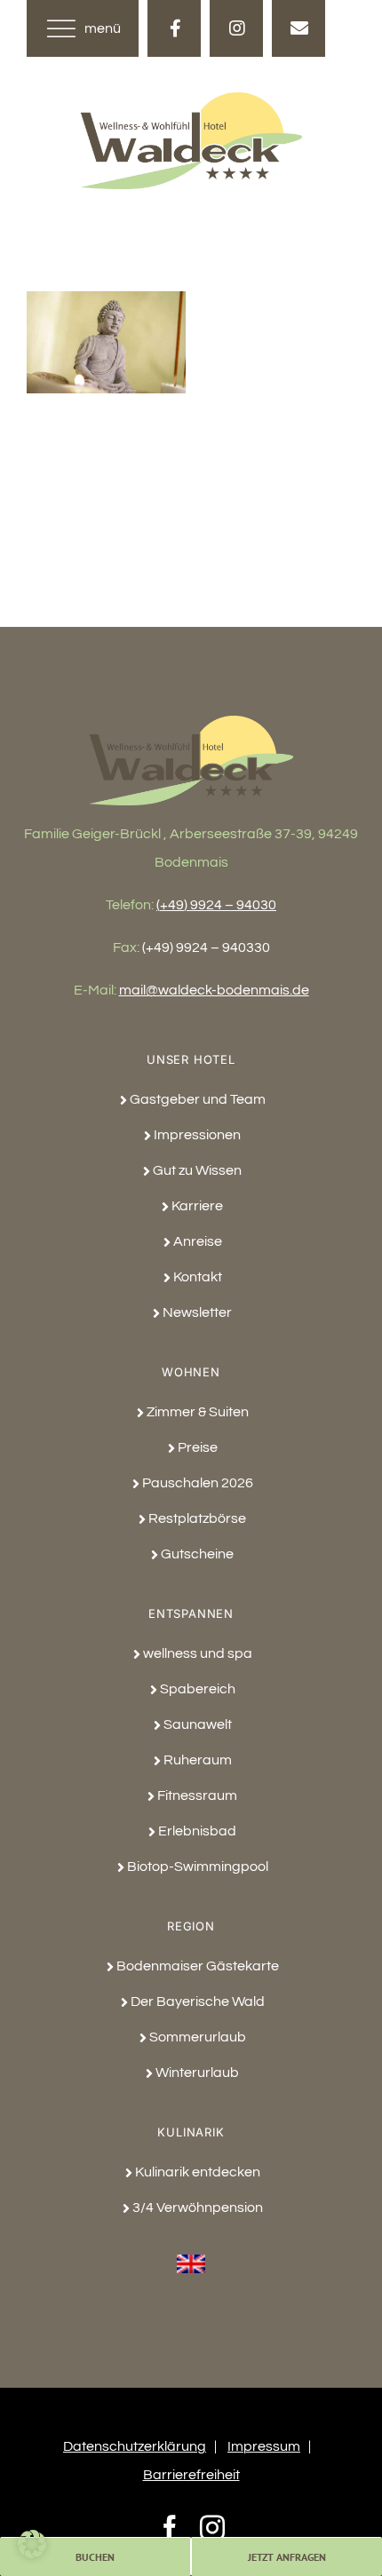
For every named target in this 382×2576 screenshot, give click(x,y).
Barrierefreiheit (191, 2475)
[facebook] (174, 28)
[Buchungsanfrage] (298, 28)
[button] (32, 2544)
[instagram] (236, 28)
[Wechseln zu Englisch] (191, 2254)
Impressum (264, 2446)
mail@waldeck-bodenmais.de (214, 990)
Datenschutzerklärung (135, 2446)
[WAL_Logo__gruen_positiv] (191, 99)
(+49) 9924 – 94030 (216, 905)
